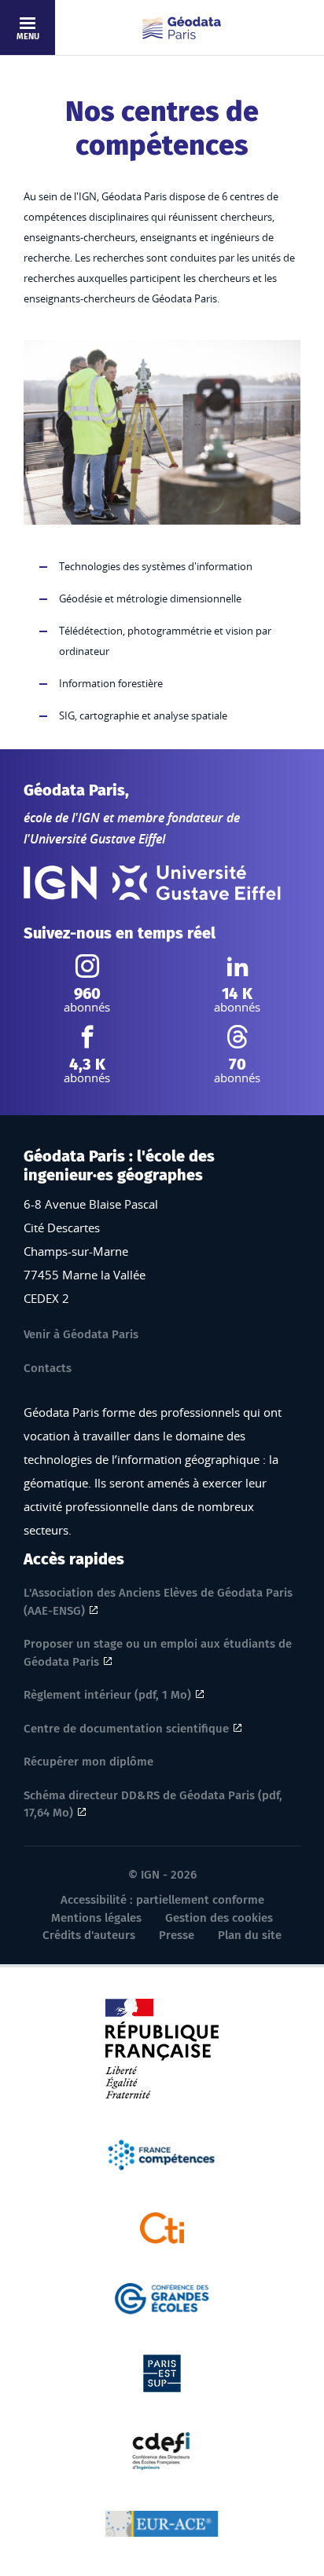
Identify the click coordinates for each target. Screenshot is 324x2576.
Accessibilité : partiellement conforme (162, 1900)
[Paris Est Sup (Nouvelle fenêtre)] (162, 2372)
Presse (177, 1935)
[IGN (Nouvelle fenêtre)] (60, 883)
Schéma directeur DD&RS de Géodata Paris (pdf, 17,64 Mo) (153, 1804)
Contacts (48, 1368)
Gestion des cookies (219, 1918)
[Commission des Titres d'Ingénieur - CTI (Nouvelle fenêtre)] (162, 2227)
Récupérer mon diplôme (88, 1762)
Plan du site (250, 1935)
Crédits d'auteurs (89, 1935)
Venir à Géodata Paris (81, 1334)
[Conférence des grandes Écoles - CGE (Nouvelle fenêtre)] (162, 2297)
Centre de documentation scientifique (126, 1729)
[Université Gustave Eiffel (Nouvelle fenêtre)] (197, 883)
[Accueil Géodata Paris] (182, 28)
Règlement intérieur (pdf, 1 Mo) (107, 1695)
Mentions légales (96, 1918)
